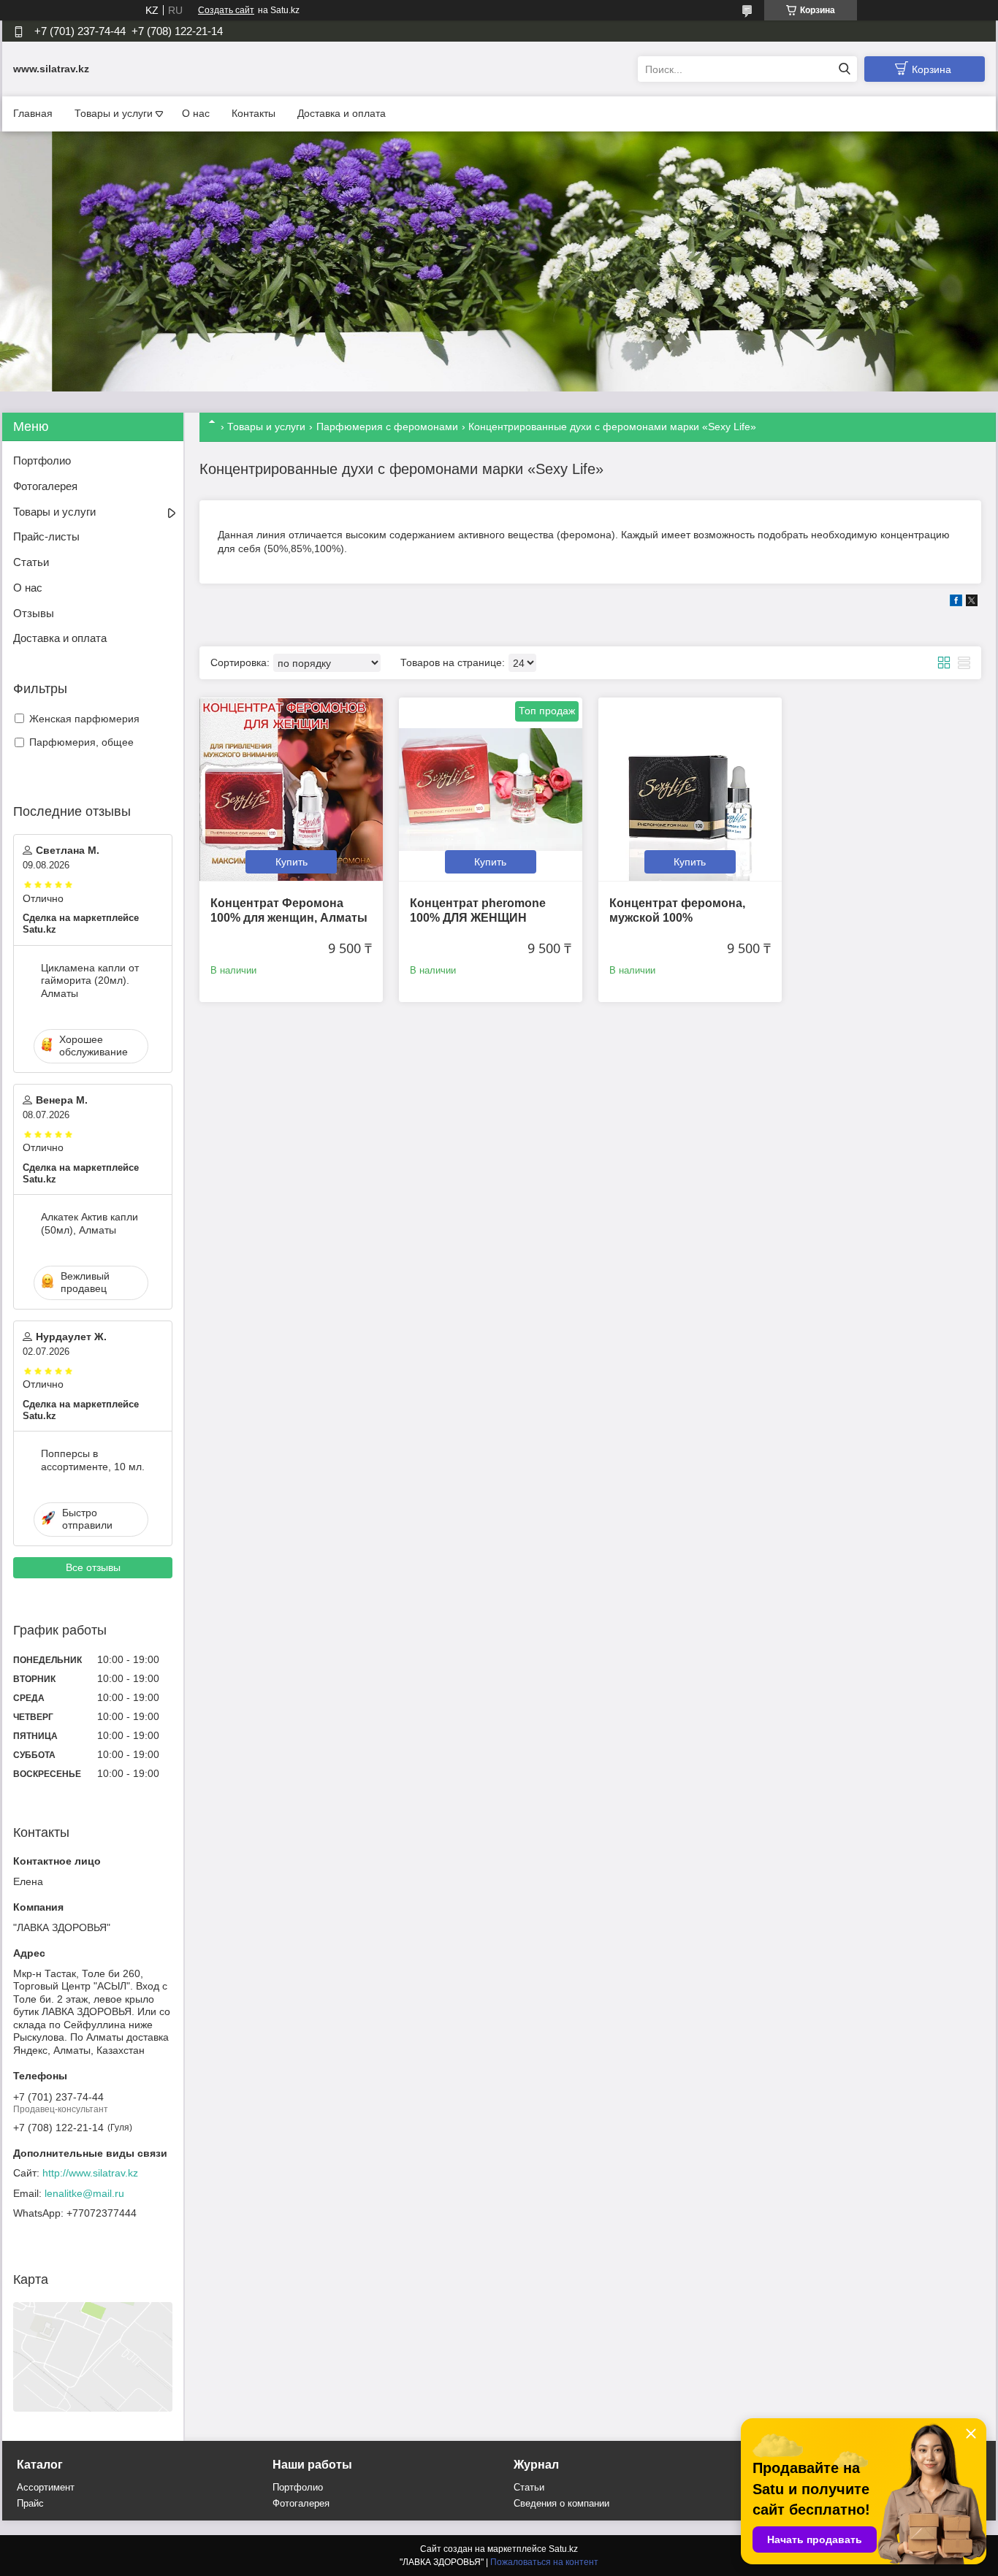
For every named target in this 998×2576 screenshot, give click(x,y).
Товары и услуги (114, 113)
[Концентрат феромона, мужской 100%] (690, 789)
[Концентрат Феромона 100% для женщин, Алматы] (291, 789)
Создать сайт (226, 10)
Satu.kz (563, 2549)
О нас (196, 113)
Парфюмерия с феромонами (387, 427)
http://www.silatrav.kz (90, 2173)
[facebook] (956, 603)
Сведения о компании (561, 2503)
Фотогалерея (45, 486)
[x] (972, 603)
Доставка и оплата (342, 113)
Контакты (254, 113)
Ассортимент (46, 2487)
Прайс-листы (46, 536)
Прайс (30, 2503)
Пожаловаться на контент (544, 2562)
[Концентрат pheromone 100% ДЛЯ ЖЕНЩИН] (491, 789)
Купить (292, 862)
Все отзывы (93, 1567)
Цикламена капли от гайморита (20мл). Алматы (90, 981)
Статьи (31, 562)
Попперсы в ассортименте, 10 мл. (93, 1460)
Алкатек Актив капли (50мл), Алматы (89, 1223)
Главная (33, 113)
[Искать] (844, 69)
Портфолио (42, 460)
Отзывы (34, 613)
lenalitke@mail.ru (84, 2193)
